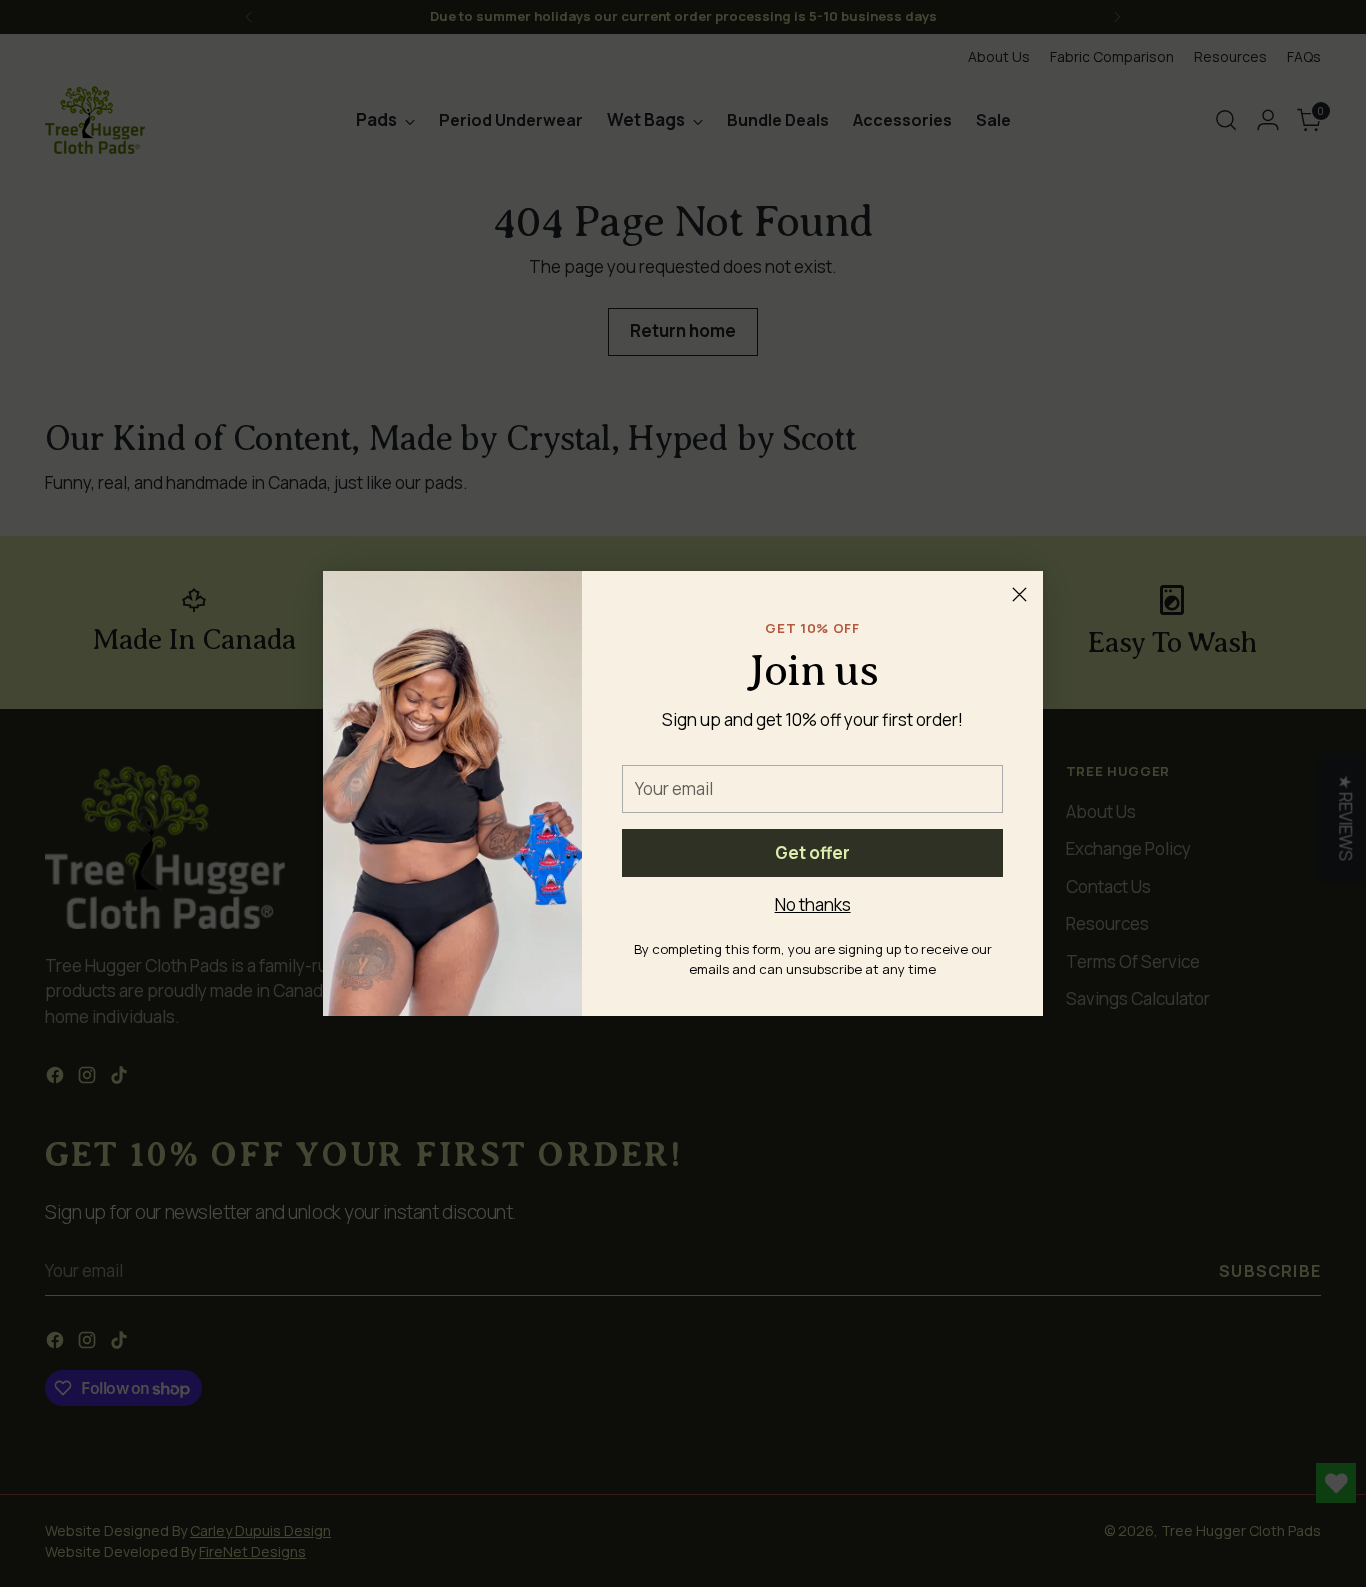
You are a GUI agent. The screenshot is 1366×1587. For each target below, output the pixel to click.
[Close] (1019, 594)
